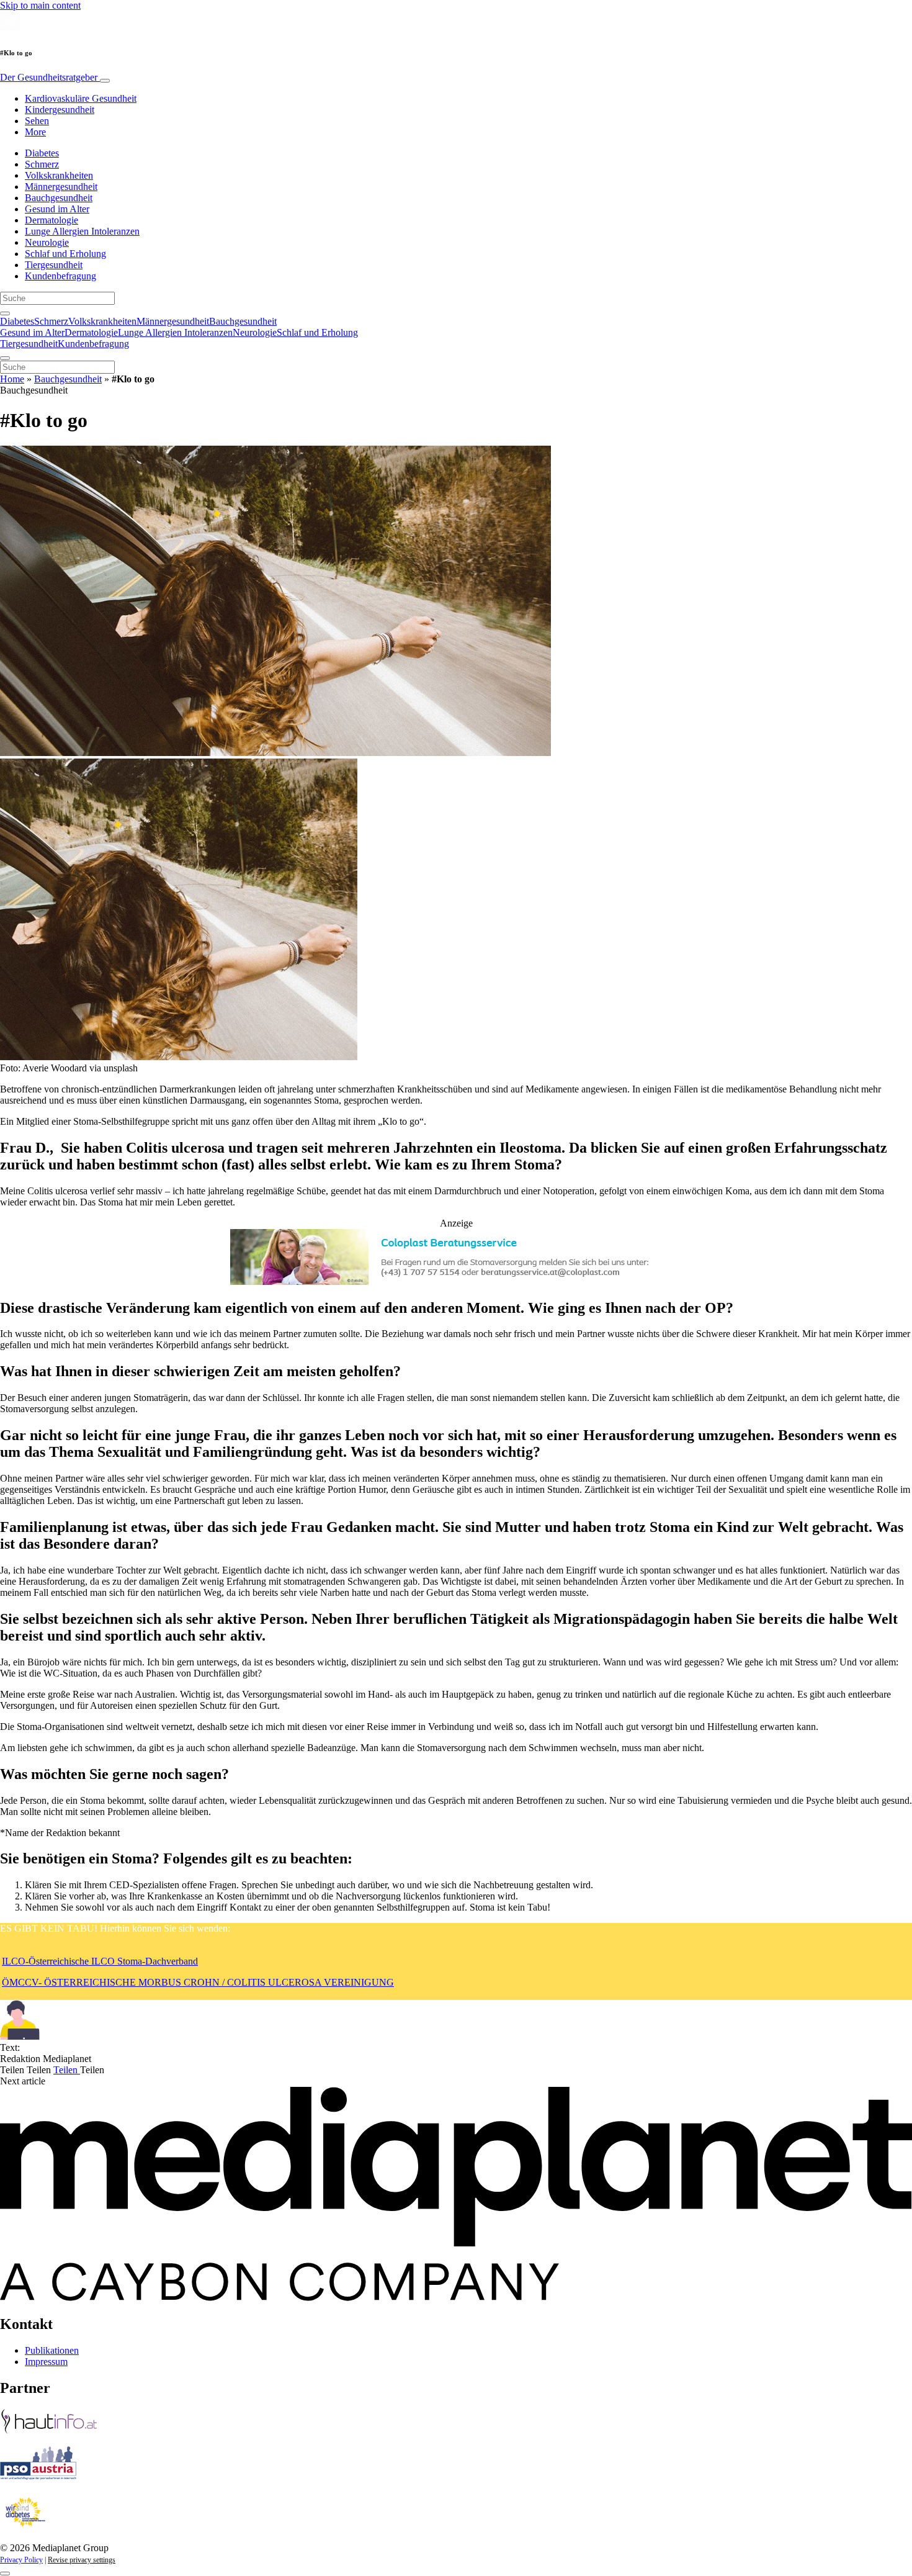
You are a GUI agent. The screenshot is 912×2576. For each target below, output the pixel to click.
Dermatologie (51, 220)
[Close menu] (5, 358)
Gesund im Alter (57, 209)
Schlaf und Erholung (65, 254)
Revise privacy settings (82, 2560)
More (35, 132)
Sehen (37, 121)
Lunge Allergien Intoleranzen (82, 231)
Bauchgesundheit (59, 198)
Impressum (46, 2362)
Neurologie (47, 242)
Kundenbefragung (60, 276)
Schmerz (42, 164)
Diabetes (42, 153)
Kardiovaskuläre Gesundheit (81, 98)
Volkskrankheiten (59, 175)
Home (12, 379)
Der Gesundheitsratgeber (50, 77)
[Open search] (5, 313)
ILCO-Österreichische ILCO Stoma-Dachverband (100, 1961)
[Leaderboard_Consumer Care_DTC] (456, 1281)
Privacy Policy (21, 2560)
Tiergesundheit (54, 265)
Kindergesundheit (60, 110)
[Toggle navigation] (105, 81)
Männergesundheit (61, 187)
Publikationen (52, 2350)
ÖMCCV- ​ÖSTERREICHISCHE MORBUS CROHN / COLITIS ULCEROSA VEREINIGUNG (198, 1982)
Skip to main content (40, 5)
